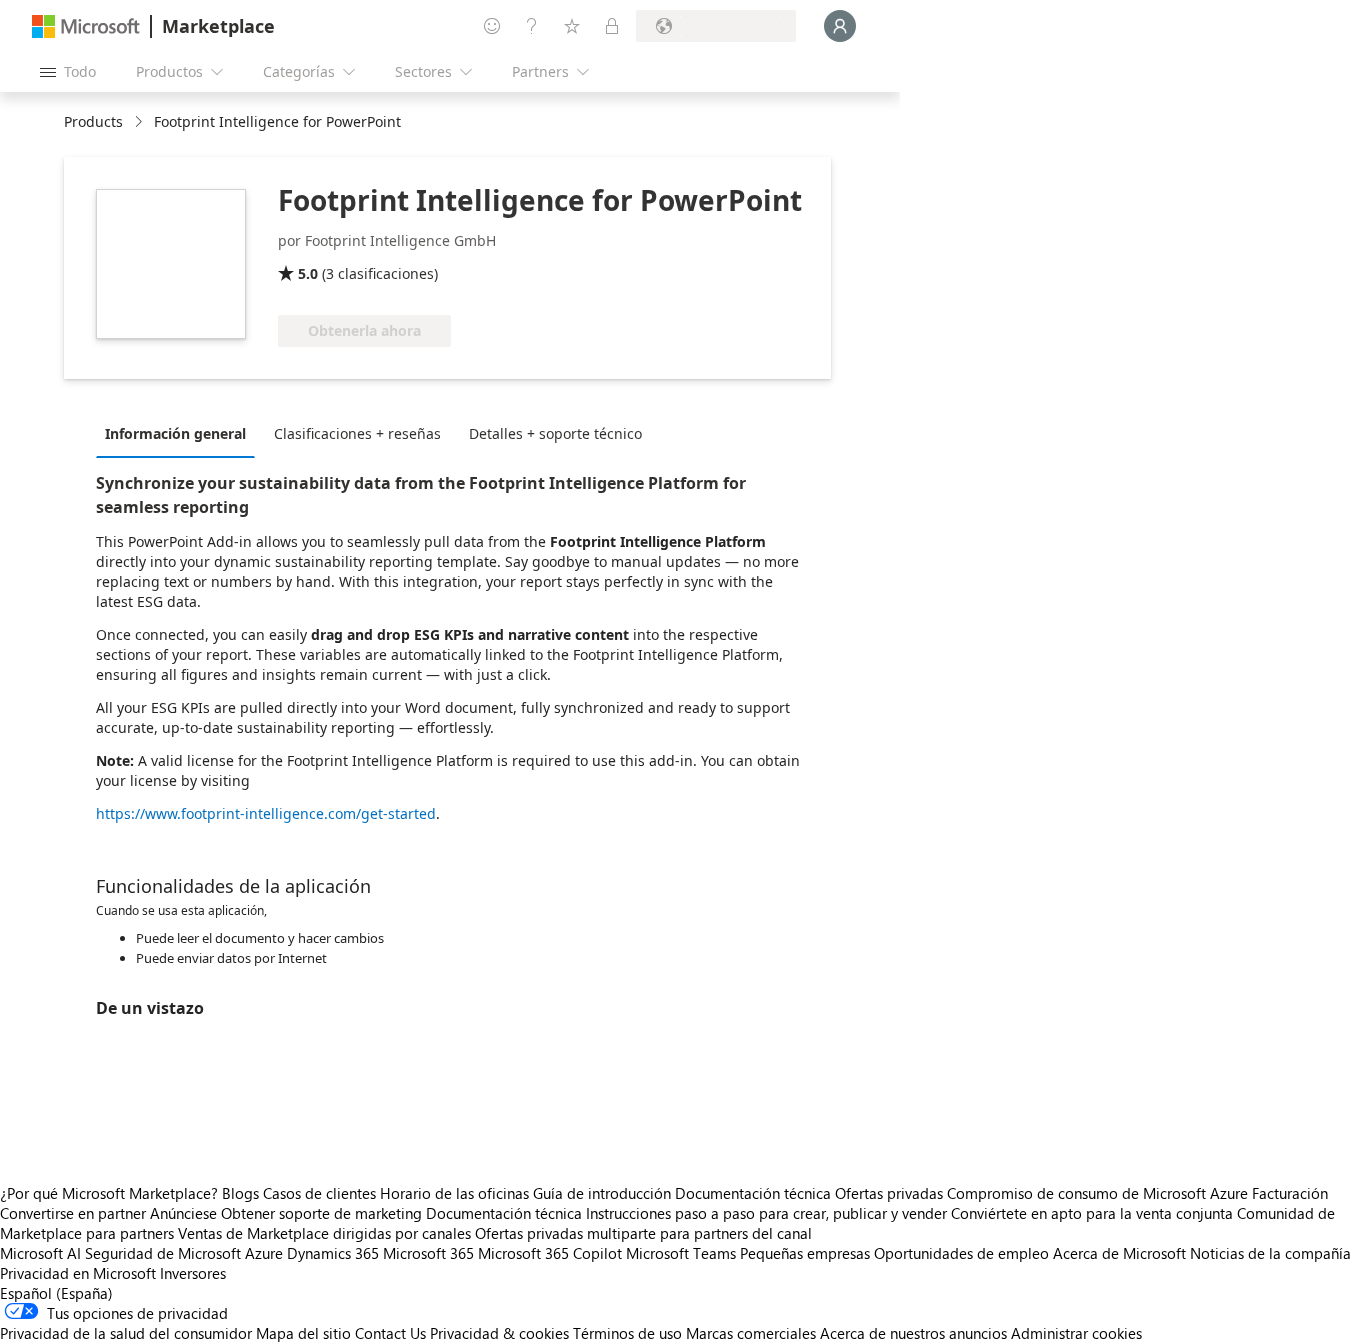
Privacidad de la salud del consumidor (126, 1333)
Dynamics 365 (333, 1253)
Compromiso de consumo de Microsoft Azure (1099, 1193)
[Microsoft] (86, 26)
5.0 (308, 273)
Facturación (1290, 1193)
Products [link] (93, 121)
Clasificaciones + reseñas (357, 433)
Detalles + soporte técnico (555, 433)
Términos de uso (627, 1333)
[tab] (180, 433)
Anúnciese (183, 1213)
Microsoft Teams (681, 1253)
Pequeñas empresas (805, 1253)
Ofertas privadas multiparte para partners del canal (643, 1233)
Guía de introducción (602, 1193)
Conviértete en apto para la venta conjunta (1092, 1213)
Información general (175, 433)
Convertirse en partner (73, 1213)
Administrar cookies (1076, 1333)
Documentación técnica (753, 1193)
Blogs (240, 1193)
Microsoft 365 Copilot (550, 1253)
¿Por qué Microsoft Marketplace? (109, 1193)
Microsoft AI (40, 1253)
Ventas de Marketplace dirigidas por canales (324, 1233)
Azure (264, 1253)
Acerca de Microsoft (1119, 1253)
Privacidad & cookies (499, 1333)
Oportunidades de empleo (961, 1253)
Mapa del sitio (303, 1333)
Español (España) (56, 1293)
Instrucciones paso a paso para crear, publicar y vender (766, 1213)
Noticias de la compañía (1270, 1253)
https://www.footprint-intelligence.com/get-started (266, 813)
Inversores (193, 1273)
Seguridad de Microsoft (163, 1253)
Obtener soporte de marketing (321, 1213)
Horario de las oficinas (454, 1193)
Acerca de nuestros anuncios (913, 1333)
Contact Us (390, 1333)
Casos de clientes (319, 1193)
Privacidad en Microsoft (78, 1273)
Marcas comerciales (751, 1333)
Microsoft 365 (428, 1253)
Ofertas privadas (889, 1193)
